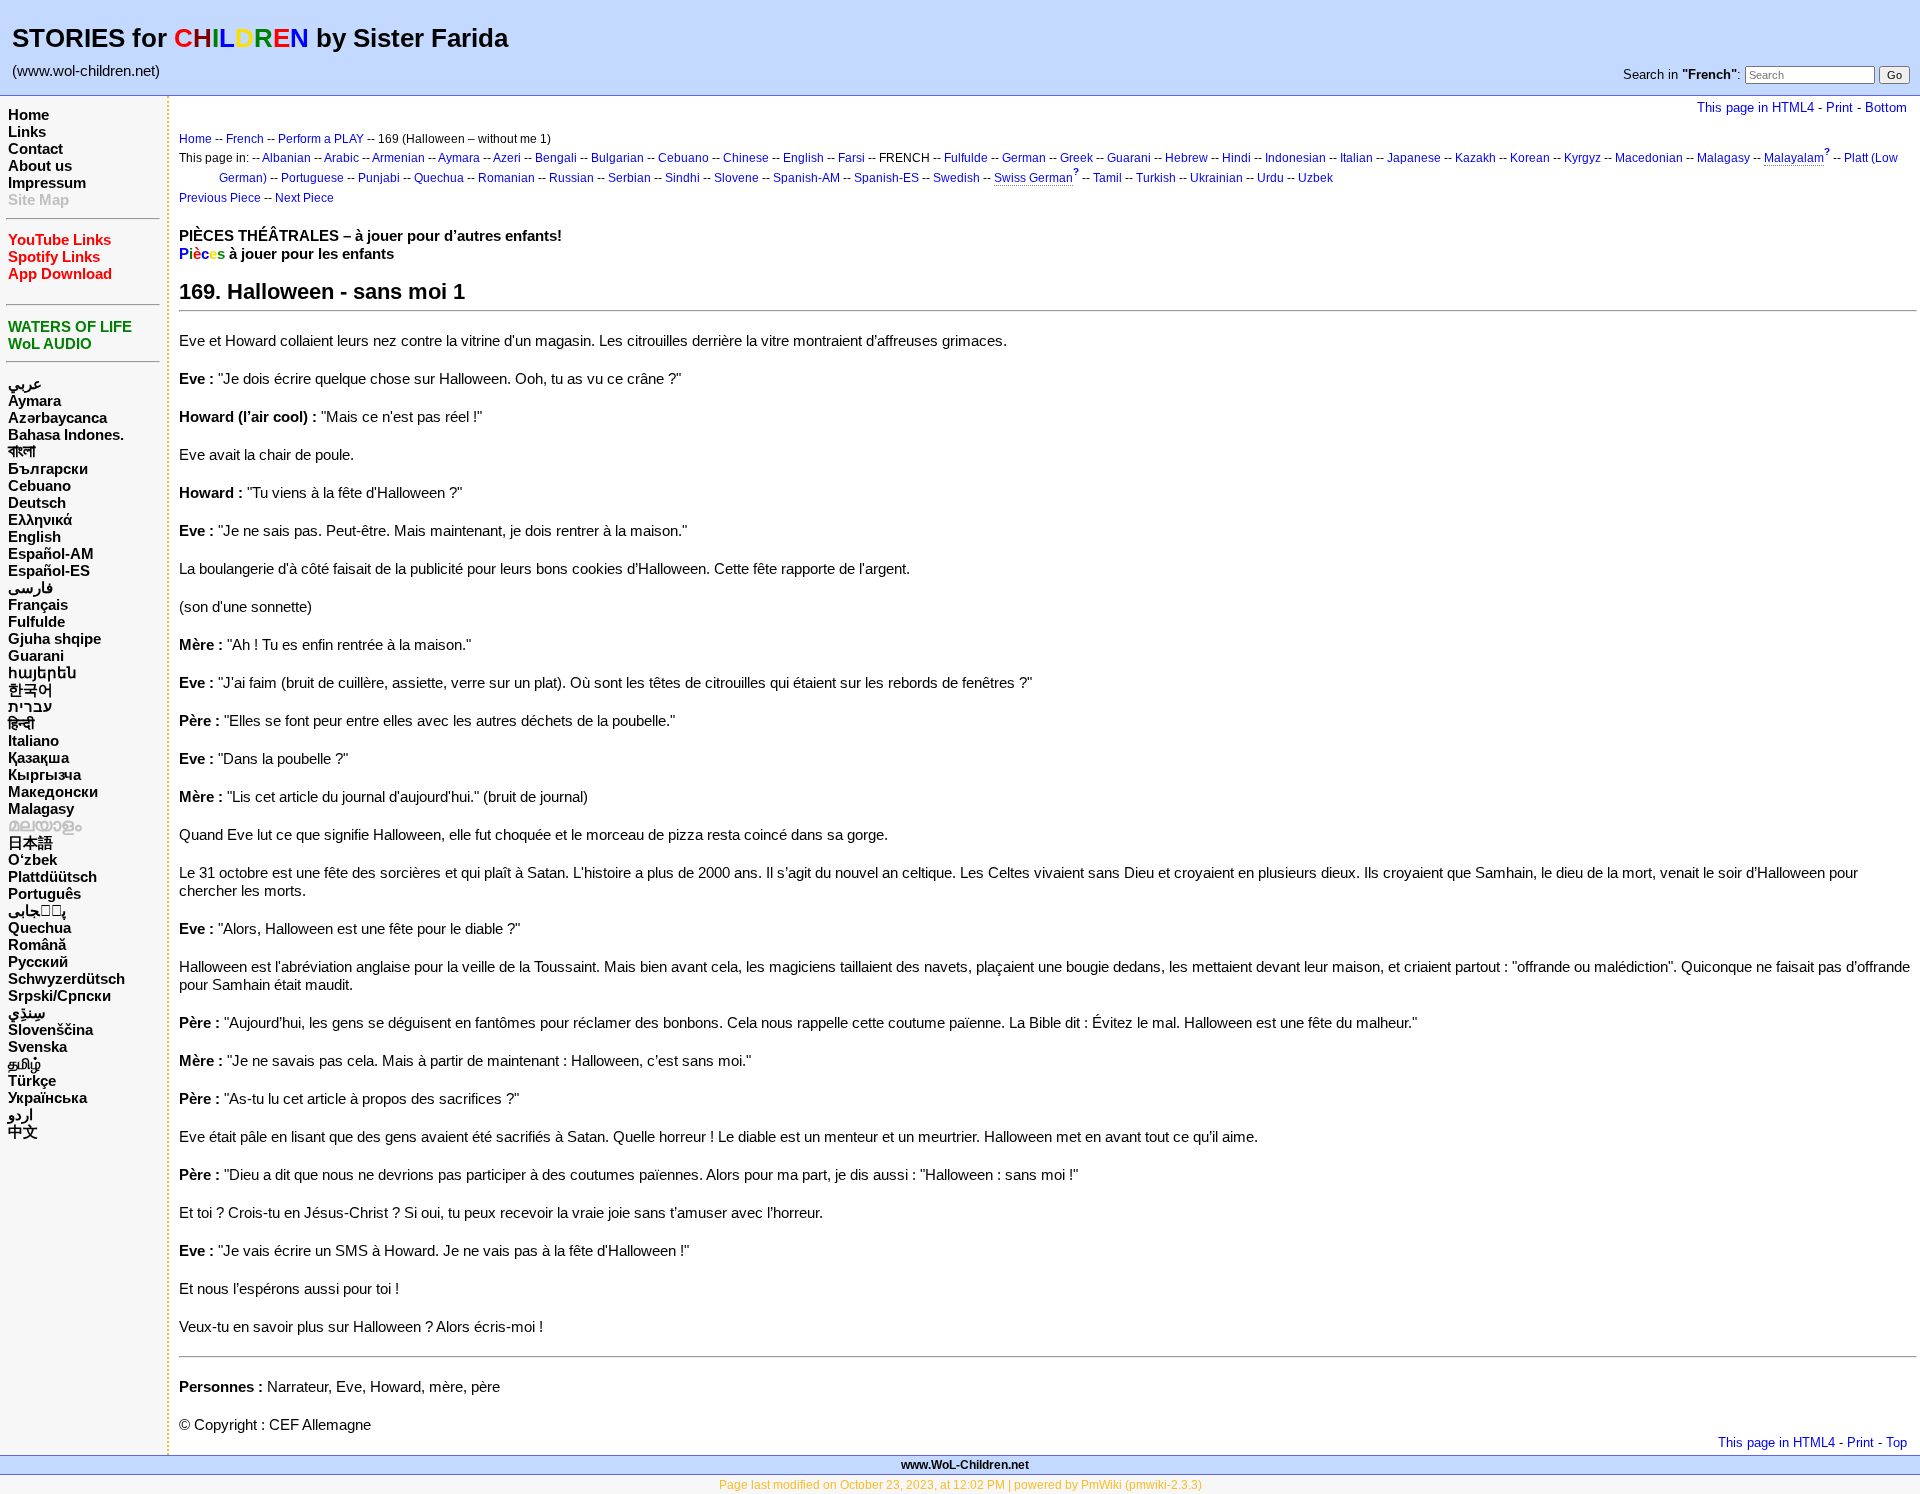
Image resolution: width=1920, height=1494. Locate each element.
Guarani (36, 655)
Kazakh (1475, 158)
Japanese (1414, 158)
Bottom (1886, 107)
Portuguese (312, 178)
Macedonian (1649, 158)
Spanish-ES (886, 178)
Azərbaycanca (57, 417)
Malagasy (41, 808)
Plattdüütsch (52, 876)
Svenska (37, 1046)
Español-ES (49, 570)
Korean (1530, 158)
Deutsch (37, 502)
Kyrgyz (1582, 158)
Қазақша (38, 757)
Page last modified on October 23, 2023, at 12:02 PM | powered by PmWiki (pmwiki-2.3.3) (960, 1485)
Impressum (47, 182)
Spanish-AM (806, 178)
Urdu (1270, 178)
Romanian (506, 178)
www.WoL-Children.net (965, 1465)
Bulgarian (617, 158)
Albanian (286, 158)
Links (27, 131)
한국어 (30, 689)
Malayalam (1794, 158)
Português (44, 893)
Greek (1076, 158)
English (34, 536)
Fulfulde (36, 621)
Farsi (851, 158)
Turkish (1156, 178)
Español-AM (51, 553)
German (1024, 158)
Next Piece (304, 198)
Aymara (34, 400)
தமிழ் (24, 1063)
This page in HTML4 (1755, 107)
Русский (38, 961)
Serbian (629, 178)
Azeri (507, 158)
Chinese (746, 158)
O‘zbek (32, 859)
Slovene (736, 178)
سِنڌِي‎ (27, 1012)
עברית (30, 706)
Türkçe (32, 1080)
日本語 (30, 842)
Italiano (33, 740)
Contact (35, 148)
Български (48, 468)
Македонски (53, 791)
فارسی (30, 587)
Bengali (556, 158)
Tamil (1107, 178)
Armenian (398, 158)
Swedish (956, 178)
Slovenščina (50, 1029)
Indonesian (1295, 158)
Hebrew (1186, 158)
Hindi (1236, 158)
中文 (23, 1131)
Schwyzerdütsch (66, 978)
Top (1896, 1442)
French (245, 139)
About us (40, 165)
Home (28, 114)
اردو (20, 1114)
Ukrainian (1216, 178)
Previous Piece (220, 198)
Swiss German (1033, 178)
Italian (1356, 158)
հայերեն (42, 672)
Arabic (341, 158)
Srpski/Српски (59, 995)
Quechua (39, 927)
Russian (571, 178)
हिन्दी (21, 723)
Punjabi (379, 178)
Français (38, 604)
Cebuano (39, 485)
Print (1839, 107)
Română (37, 944)
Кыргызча (44, 774)
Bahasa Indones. (66, 434)
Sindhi (682, 178)
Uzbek (1315, 178)
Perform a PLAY (321, 139)
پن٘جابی (37, 910)
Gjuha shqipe (54, 638)
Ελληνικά (40, 519)
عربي (25, 383)
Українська (47, 1097)
